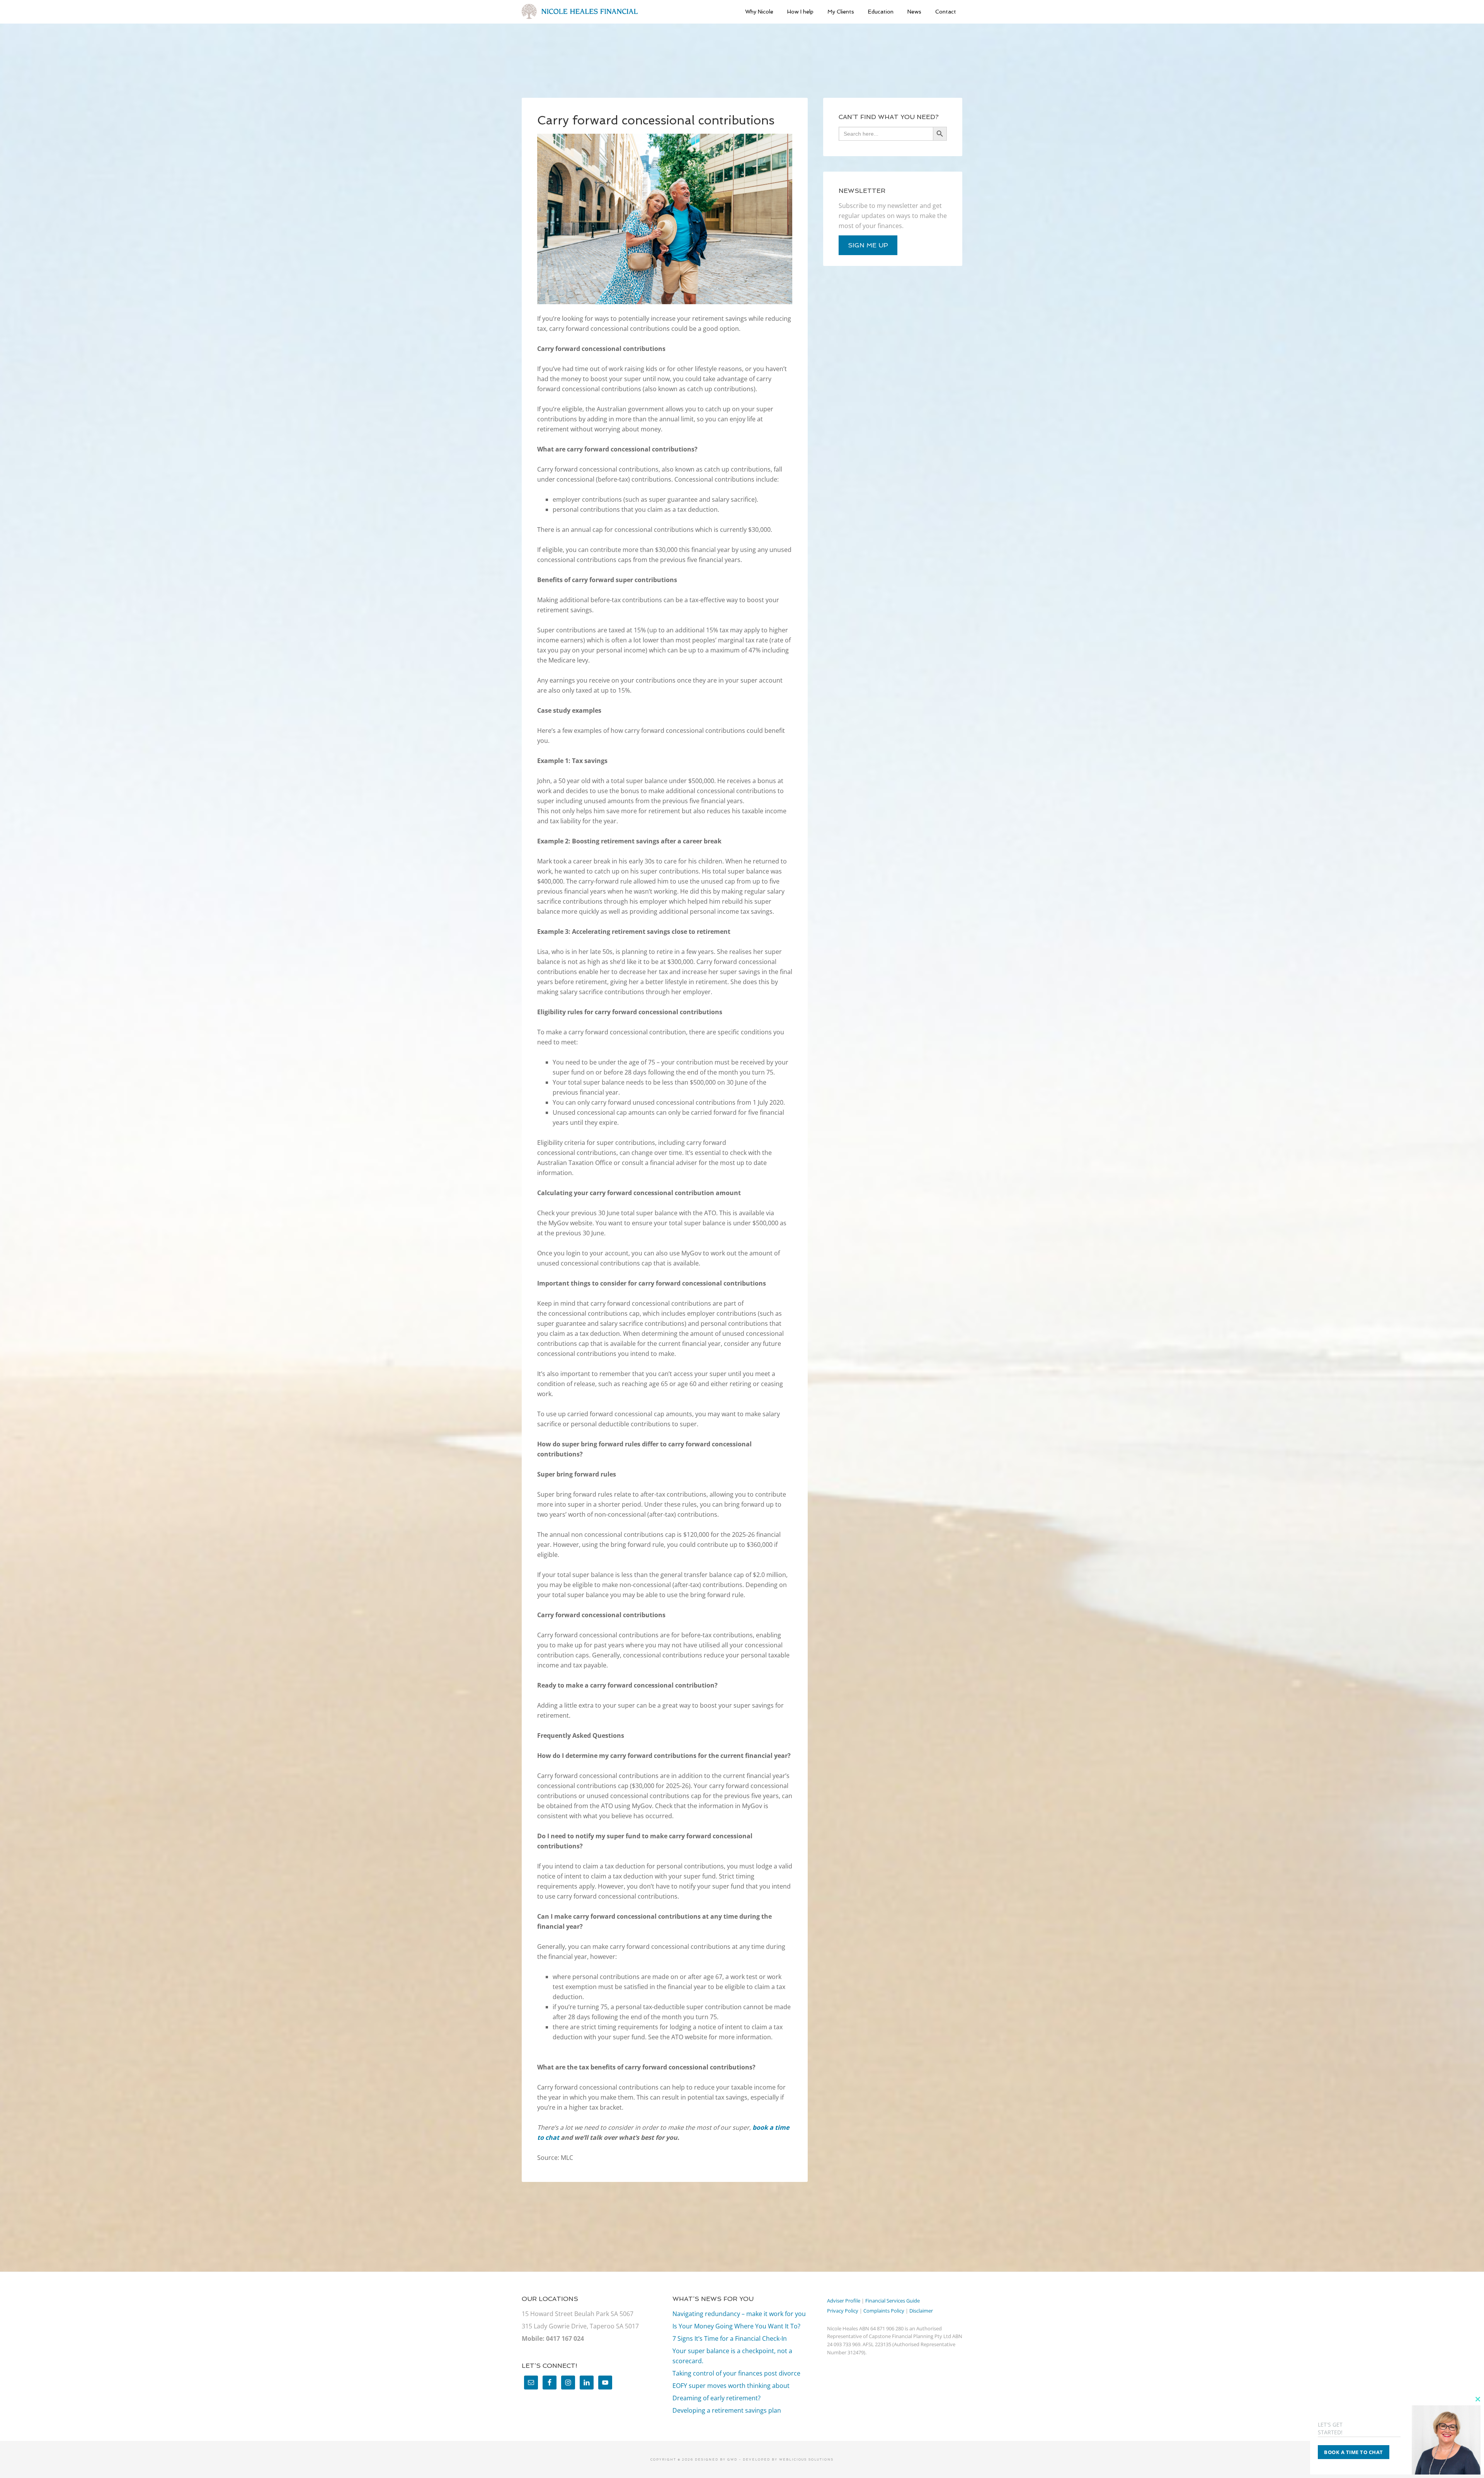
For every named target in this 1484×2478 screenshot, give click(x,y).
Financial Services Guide (893, 2301)
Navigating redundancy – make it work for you (739, 2314)
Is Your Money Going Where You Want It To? (736, 2326)
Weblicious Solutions (806, 2459)
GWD (732, 2459)
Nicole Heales (580, 12)
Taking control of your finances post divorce (736, 2373)
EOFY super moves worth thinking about (731, 2386)
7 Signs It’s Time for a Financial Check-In (730, 2338)
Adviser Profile (844, 2301)
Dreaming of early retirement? (716, 2398)
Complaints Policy (884, 2311)
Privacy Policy (843, 2311)
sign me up (868, 245)
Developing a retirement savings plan (727, 2410)
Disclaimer (921, 2311)
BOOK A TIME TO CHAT (1354, 2452)
